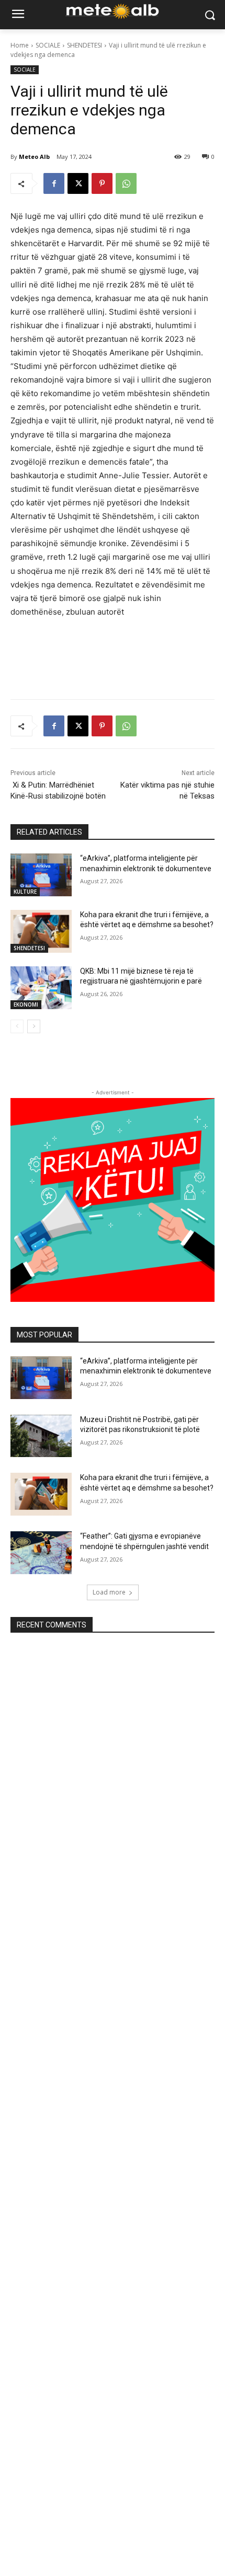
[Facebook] (54, 183)
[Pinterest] (102, 183)
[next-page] (34, 1026)
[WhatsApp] (126, 183)
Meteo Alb (34, 157)
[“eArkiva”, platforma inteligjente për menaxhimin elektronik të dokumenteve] (41, 875)
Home (20, 45)
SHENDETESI (85, 45)
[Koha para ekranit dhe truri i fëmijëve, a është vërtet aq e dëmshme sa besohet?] (41, 931)
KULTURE (25, 892)
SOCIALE (48, 45)
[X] (78, 183)
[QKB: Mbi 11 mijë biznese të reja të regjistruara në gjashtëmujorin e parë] (41, 988)
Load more (109, 1592)
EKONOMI (26, 1004)
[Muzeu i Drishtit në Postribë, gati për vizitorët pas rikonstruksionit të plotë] (41, 1436)
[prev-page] (17, 1026)
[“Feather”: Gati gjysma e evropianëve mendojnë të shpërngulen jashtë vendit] (41, 1553)
